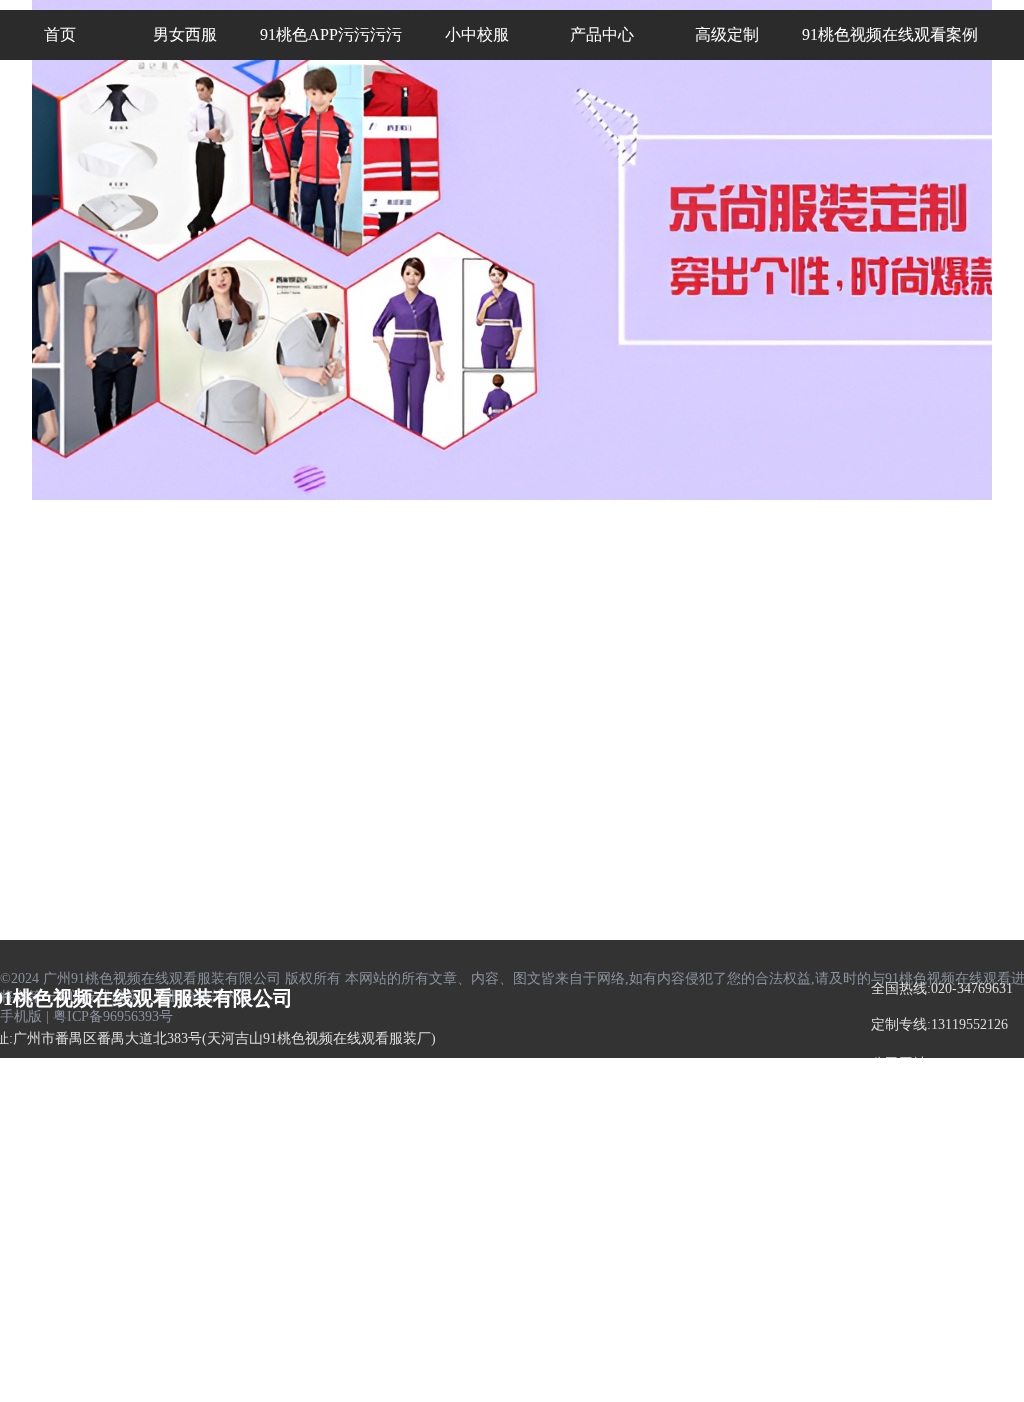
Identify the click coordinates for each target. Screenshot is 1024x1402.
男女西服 (44, 678)
